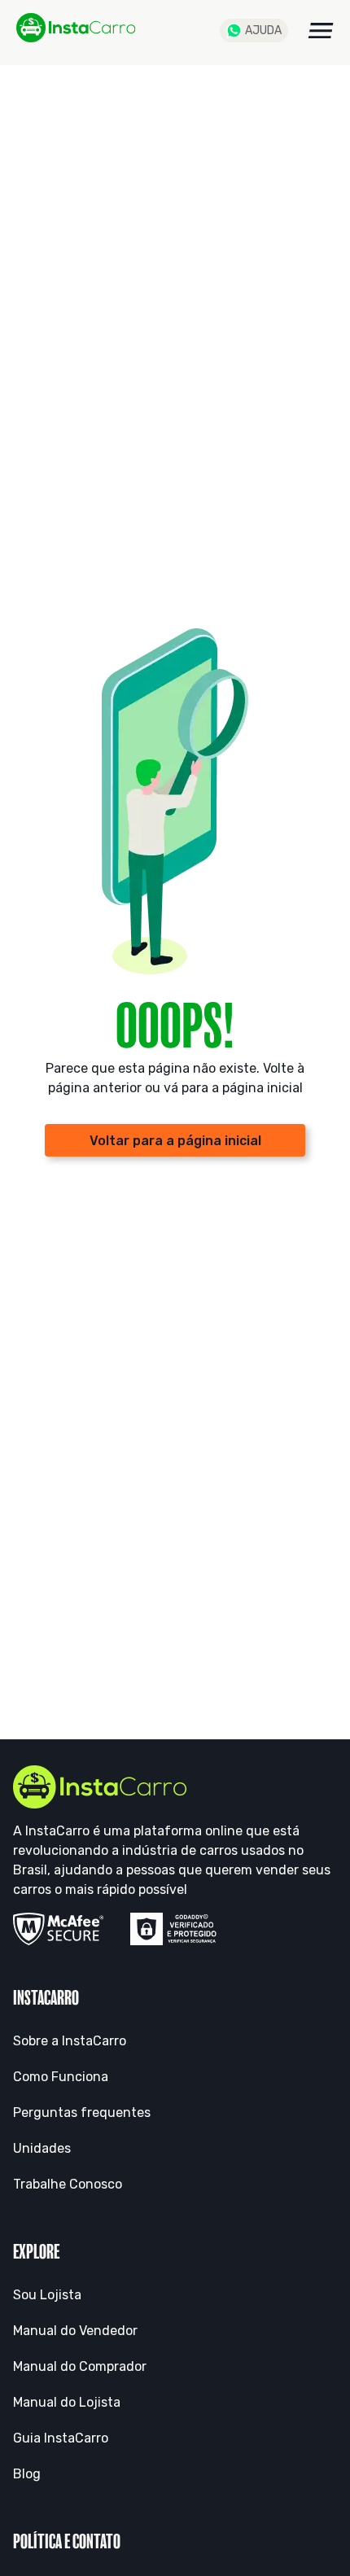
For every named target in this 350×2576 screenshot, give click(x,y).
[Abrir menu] (321, 31)
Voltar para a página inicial (175, 1141)
